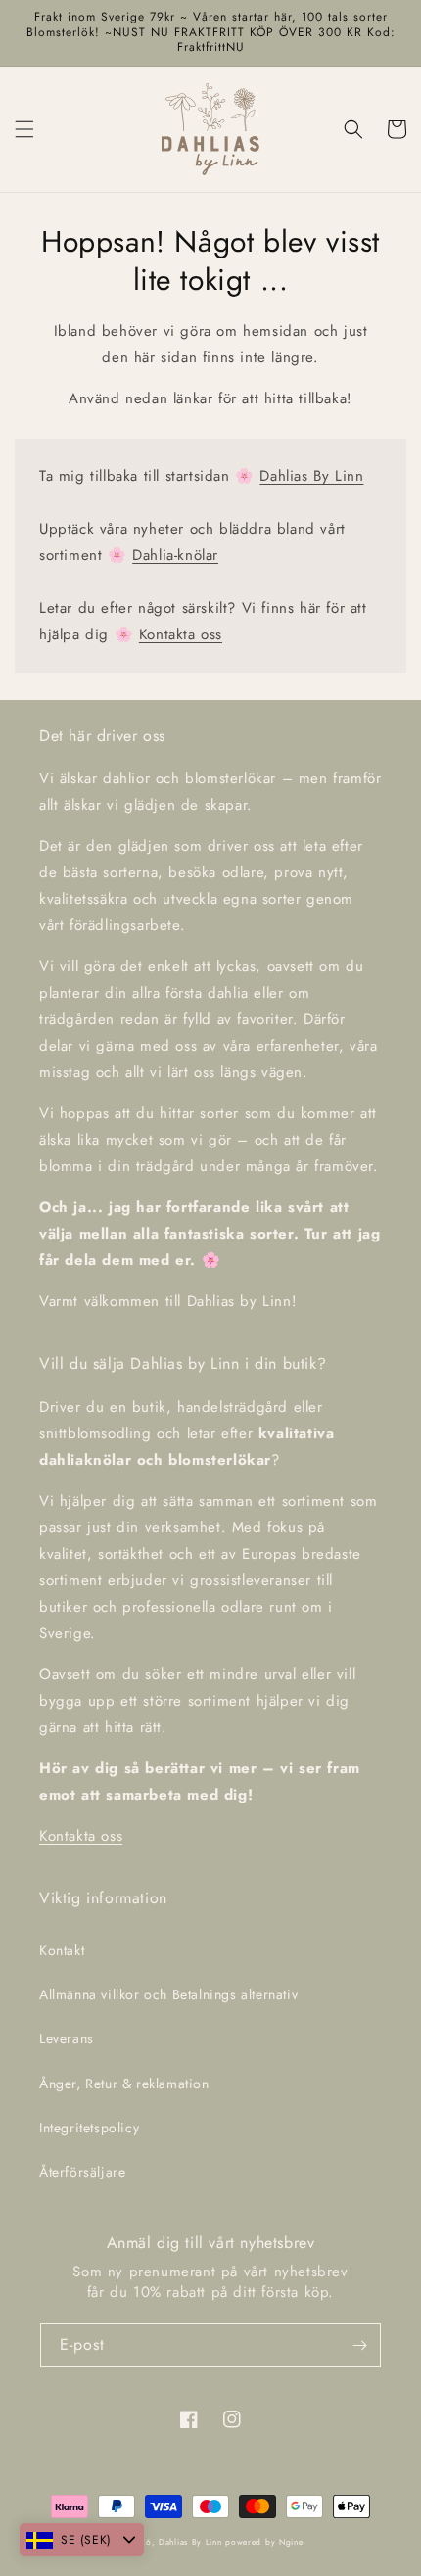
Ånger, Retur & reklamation (124, 2084)
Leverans (67, 2038)
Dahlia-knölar (175, 555)
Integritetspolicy (89, 2128)
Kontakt (62, 1950)
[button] (24, 129)
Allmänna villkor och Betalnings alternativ (168, 1994)
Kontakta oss (181, 634)
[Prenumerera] (359, 2345)
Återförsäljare (82, 2172)
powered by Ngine (264, 2542)
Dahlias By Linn (311, 476)
